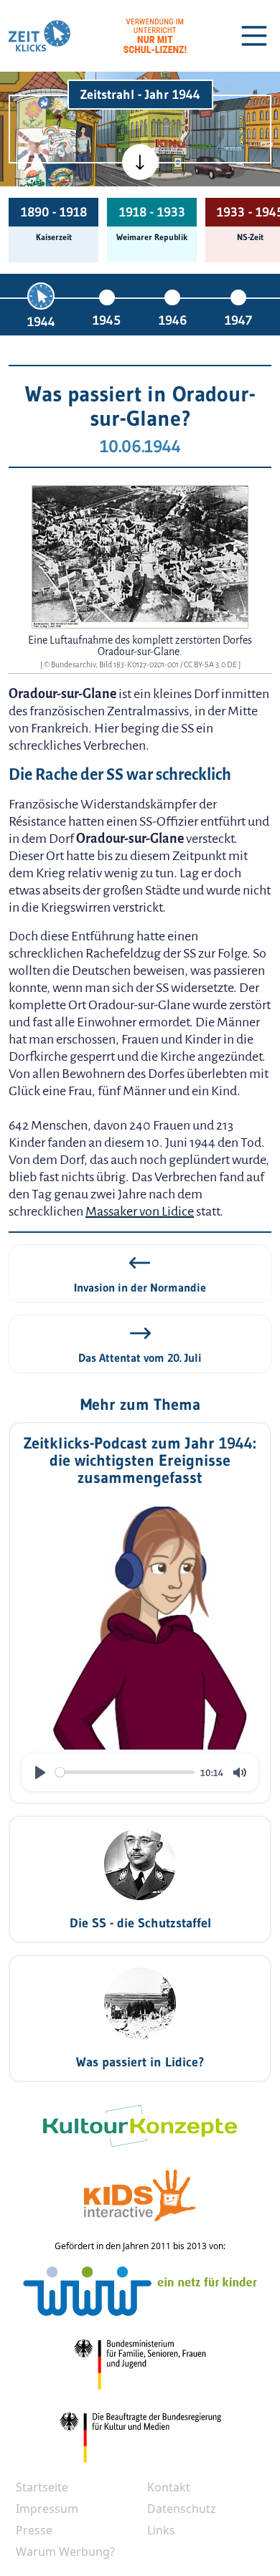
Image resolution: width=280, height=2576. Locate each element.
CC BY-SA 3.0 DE (211, 664)
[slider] (125, 1772)
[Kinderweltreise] (60, 179)
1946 (173, 320)
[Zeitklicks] (39, 36)
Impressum (47, 2509)
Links (161, 2530)
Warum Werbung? (65, 2552)
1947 (238, 320)
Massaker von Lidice (140, 1211)
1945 (107, 320)
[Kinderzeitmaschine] (61, 112)
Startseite (42, 2487)
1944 (41, 322)
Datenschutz (182, 2509)
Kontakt (169, 2487)
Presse (34, 2530)
